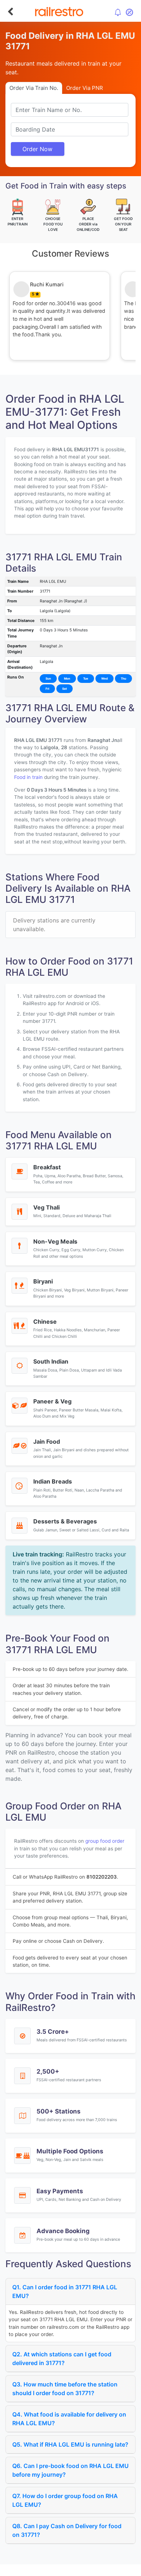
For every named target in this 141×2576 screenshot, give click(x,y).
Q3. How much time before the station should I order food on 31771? (65, 2389)
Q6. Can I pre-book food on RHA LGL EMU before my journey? (70, 2470)
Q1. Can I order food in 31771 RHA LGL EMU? (65, 2291)
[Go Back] (10, 12)
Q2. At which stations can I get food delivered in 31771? (62, 2359)
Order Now (37, 149)
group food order (105, 1841)
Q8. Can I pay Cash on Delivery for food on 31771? (67, 2530)
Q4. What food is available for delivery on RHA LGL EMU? (69, 2419)
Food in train (28, 777)
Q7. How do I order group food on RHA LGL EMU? (65, 2500)
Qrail (94, 2569)
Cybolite (77, 2569)
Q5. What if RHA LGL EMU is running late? (70, 2444)
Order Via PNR (85, 88)
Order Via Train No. (34, 88)
